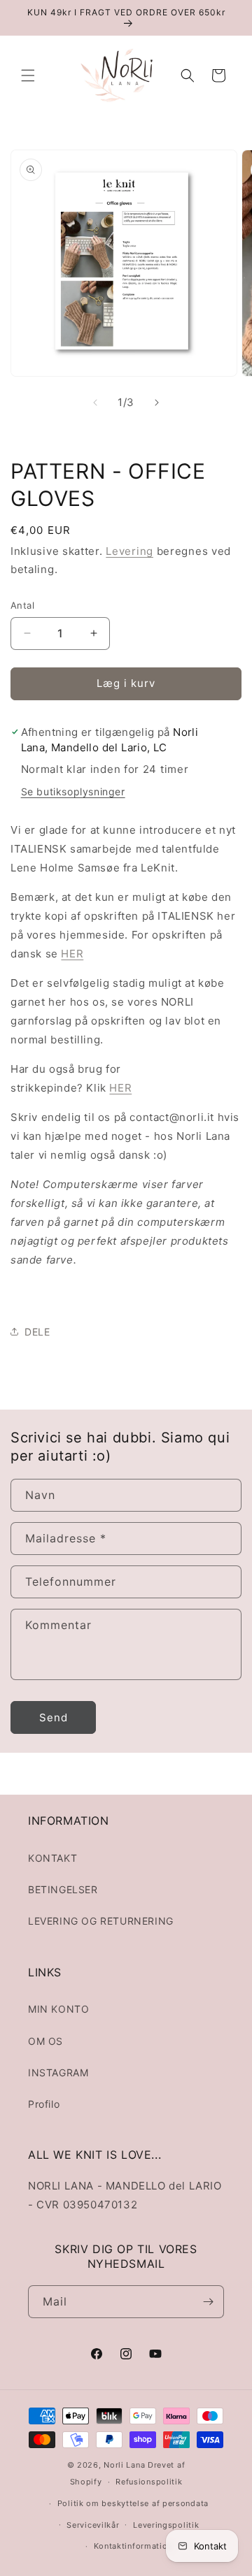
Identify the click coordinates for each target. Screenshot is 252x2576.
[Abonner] (208, 2302)
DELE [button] (37, 1332)
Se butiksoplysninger (73, 791)
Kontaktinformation (133, 2546)
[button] (28, 75)
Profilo (44, 2104)
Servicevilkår (93, 2525)
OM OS (45, 2041)
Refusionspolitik (149, 2482)
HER (72, 954)
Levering (129, 551)
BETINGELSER (63, 1889)
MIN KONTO (58, 2009)
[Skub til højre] (157, 403)
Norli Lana (124, 2465)
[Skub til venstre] (95, 403)
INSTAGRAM (58, 2072)
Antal (22, 605)
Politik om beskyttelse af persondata (133, 2503)
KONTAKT (52, 1858)
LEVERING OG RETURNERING (101, 1921)
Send (54, 1717)
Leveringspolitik (166, 2525)
